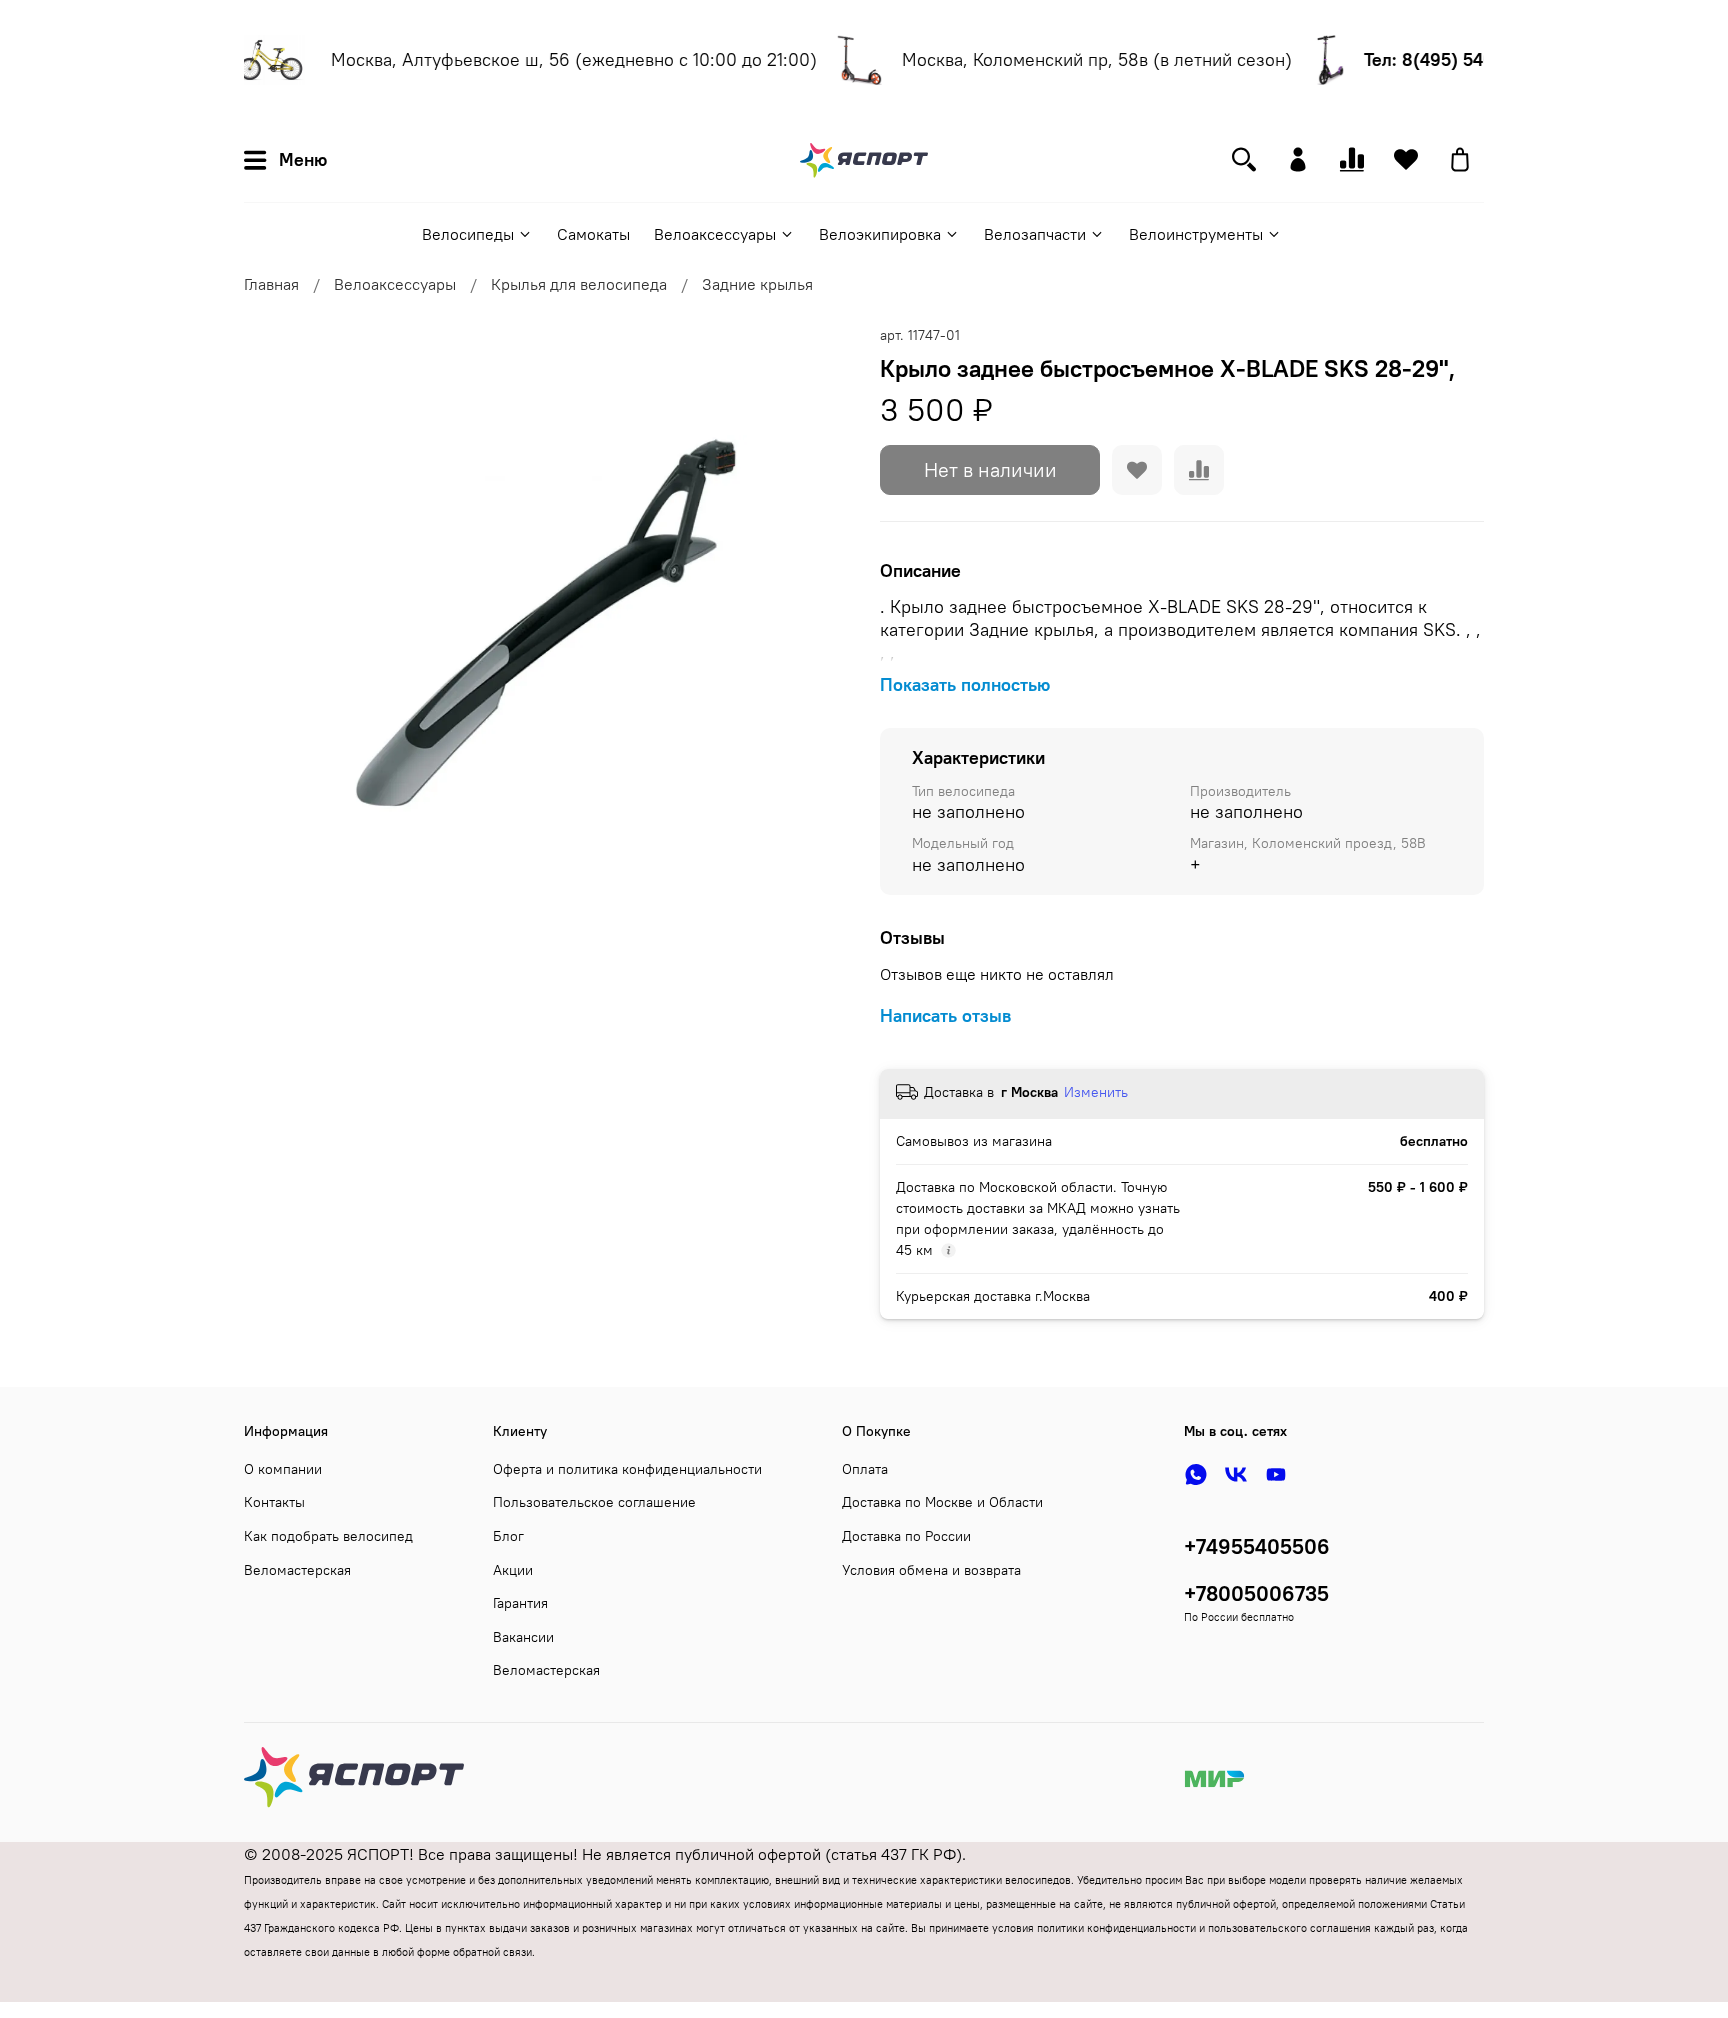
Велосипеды (468, 234)
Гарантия (520, 1603)
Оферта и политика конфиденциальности (627, 1469)
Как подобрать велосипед (328, 1536)
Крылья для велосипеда (579, 284)
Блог (508, 1536)
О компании (283, 1469)
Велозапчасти (1035, 234)
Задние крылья (757, 284)
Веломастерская (297, 1570)
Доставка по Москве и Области (942, 1502)
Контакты (274, 1502)
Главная (271, 284)
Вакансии (523, 1637)
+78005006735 (1256, 1593)
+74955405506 (1257, 1546)
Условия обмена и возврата (931, 1570)
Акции (513, 1570)
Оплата (865, 1469)
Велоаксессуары (715, 234)
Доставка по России (906, 1536)
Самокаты (593, 234)
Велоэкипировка (880, 234)
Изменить (1096, 1092)
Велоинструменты (1196, 234)
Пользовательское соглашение (594, 1502)
